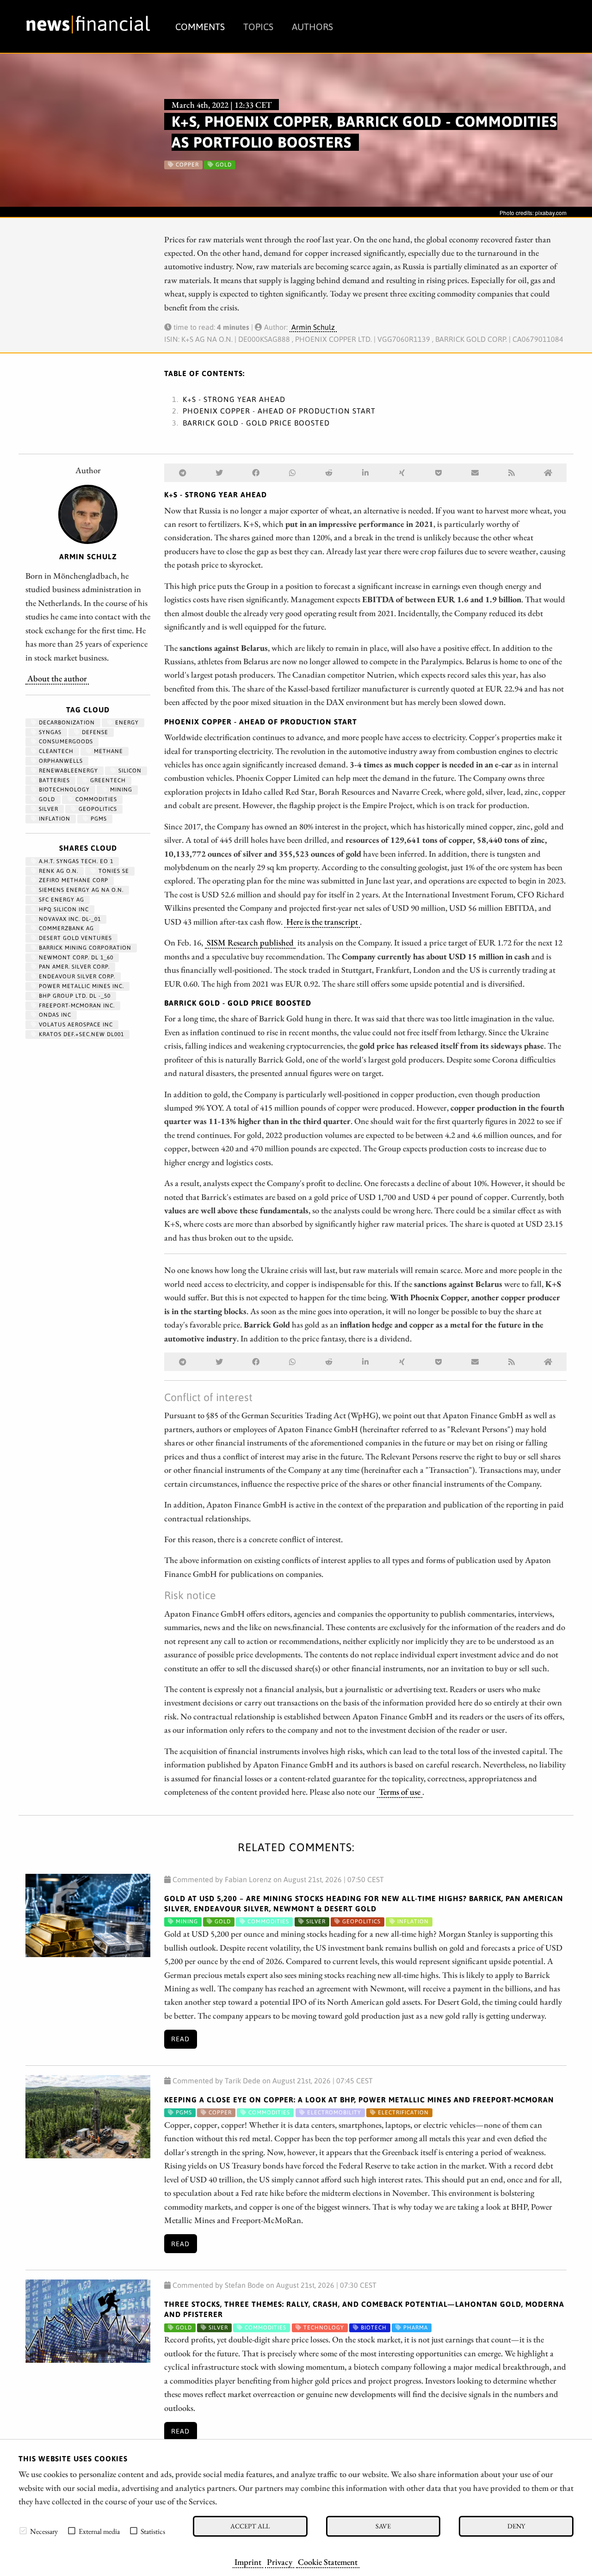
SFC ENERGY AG (61, 900)
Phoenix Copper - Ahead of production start (279, 411)
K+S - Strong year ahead (234, 399)
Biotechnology (63, 790)
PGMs (98, 819)
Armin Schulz (313, 327)
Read (180, 2039)
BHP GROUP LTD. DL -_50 (74, 996)
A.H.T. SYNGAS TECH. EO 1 (75, 861)
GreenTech (107, 780)
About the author (57, 678)
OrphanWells (60, 761)
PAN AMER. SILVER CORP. (73, 967)
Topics (258, 27)
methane (108, 751)
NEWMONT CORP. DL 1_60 (75, 958)
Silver (48, 809)
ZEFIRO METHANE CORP (73, 880)
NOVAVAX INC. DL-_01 (69, 919)
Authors (312, 27)
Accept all (250, 2526)
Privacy (280, 2562)
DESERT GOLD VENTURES (74, 938)
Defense (94, 732)
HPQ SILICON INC (63, 909)
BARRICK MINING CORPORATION (84, 948)
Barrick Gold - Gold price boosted (256, 423)
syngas (49, 732)
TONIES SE (113, 871)
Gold (46, 799)
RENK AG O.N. (58, 871)
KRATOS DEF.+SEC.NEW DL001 (80, 1034)
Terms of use (400, 1791)
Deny (516, 2526)
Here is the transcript (322, 921)
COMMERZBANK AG (65, 928)
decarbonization (66, 723)
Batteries (53, 780)
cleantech (55, 751)
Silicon (129, 771)
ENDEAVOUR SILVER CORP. (76, 976)
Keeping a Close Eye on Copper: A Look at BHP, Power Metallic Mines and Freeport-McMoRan (359, 2100)
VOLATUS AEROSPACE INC (75, 1025)
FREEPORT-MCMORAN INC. (76, 1006)
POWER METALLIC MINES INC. (80, 986)
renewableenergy (68, 771)
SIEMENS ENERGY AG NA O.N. (80, 890)
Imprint (248, 2562)
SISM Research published (250, 942)
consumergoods (65, 741)
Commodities (95, 799)
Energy (126, 723)
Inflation (54, 819)
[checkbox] (23, 2531)
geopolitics (97, 809)
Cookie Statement (328, 2562)
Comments (200, 27)
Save (383, 2526)
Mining (120, 790)
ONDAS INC (54, 1015)
